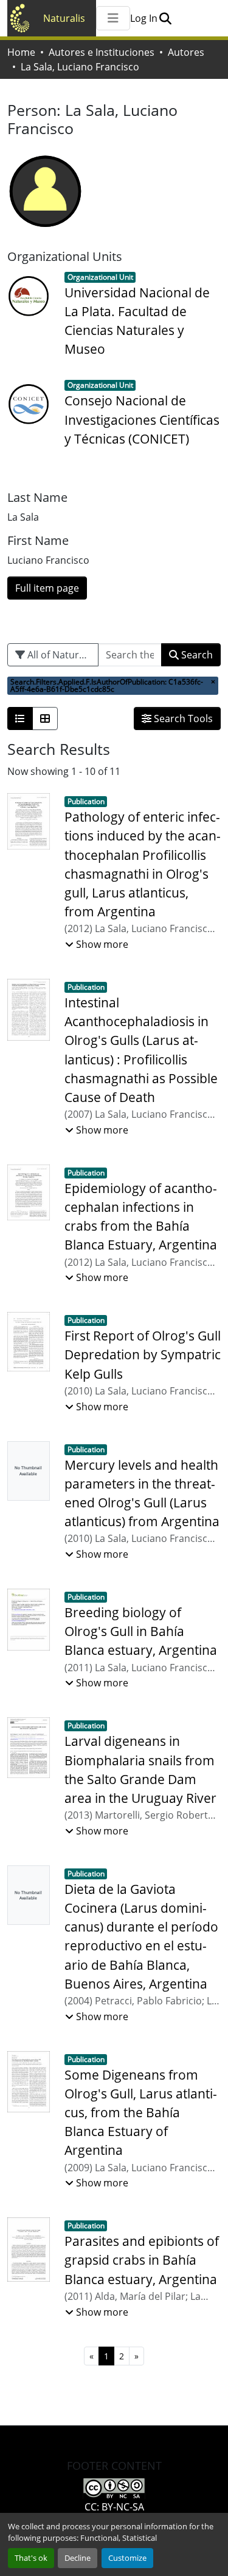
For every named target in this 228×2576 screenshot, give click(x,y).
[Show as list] (20, 718)
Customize (127, 2558)
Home (21, 52)
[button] (165, 18)
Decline (78, 2558)
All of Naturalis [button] (60, 655)
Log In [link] (144, 18)
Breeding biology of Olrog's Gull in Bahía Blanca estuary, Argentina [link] (141, 1631)
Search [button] (196, 655)
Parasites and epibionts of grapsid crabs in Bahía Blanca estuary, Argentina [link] (142, 2260)
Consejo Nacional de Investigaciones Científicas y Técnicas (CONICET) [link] (142, 419)
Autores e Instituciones (102, 52)
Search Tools (182, 718)
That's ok (31, 2558)
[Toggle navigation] (113, 18)
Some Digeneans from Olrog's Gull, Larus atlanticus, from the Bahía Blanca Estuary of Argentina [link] (141, 2113)
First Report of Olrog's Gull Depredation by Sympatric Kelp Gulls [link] (143, 1354)
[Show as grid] (45, 718)
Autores (186, 52)
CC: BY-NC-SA (114, 2507)
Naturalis (64, 18)
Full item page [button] (47, 588)
